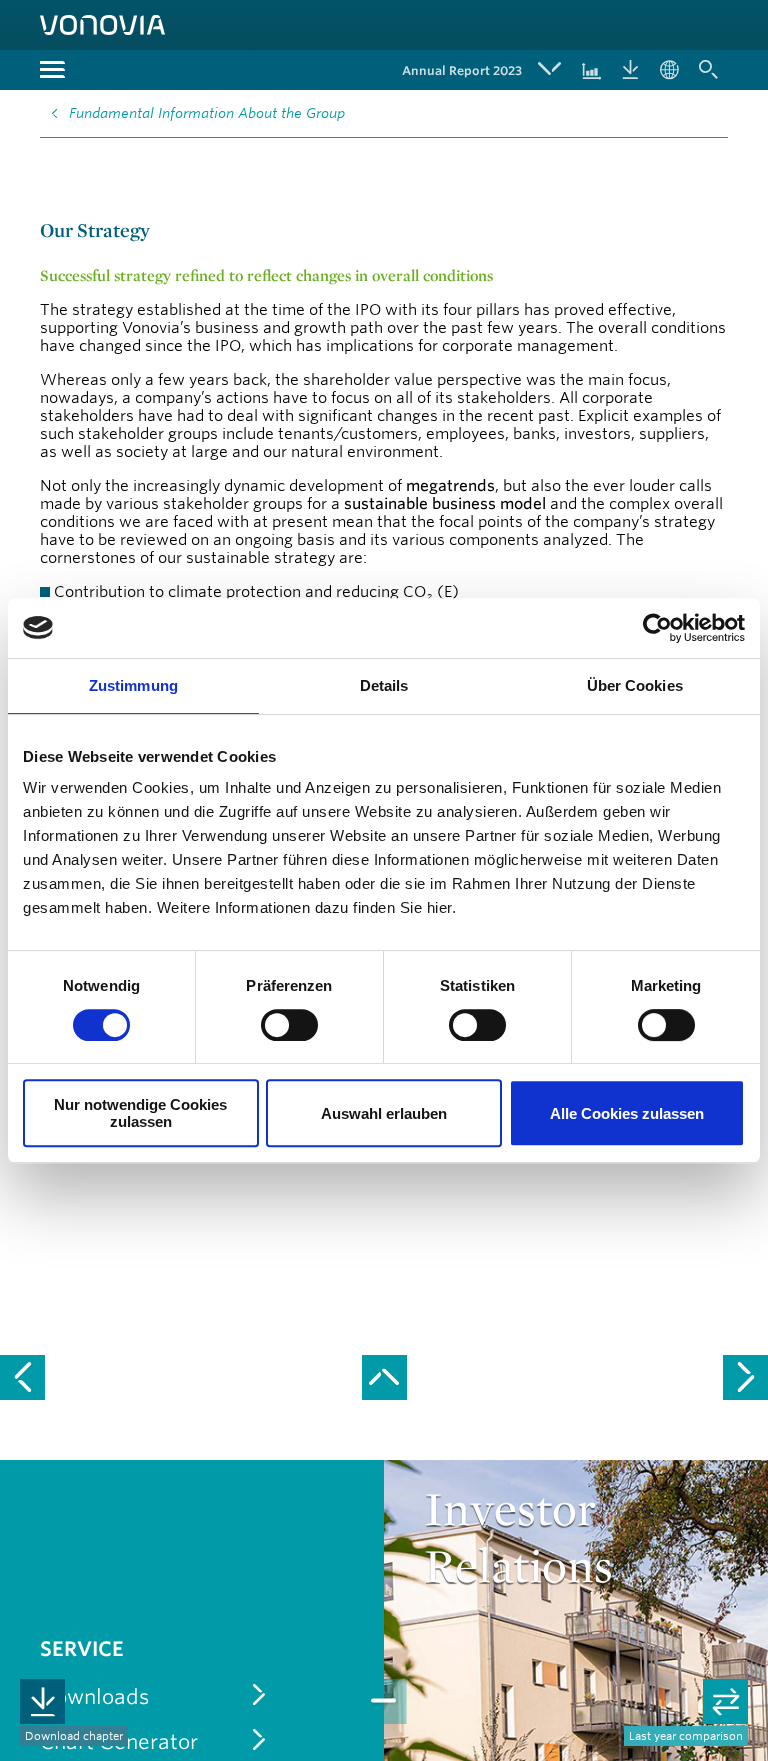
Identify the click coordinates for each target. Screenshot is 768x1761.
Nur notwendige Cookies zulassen (140, 1113)
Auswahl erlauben (384, 1113)
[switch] (289, 1025)
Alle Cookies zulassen (627, 1113)
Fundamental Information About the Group (207, 113)
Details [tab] (384, 685)
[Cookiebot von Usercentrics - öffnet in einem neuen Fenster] (657, 628)
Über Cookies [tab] (635, 685)
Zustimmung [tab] (133, 685)
